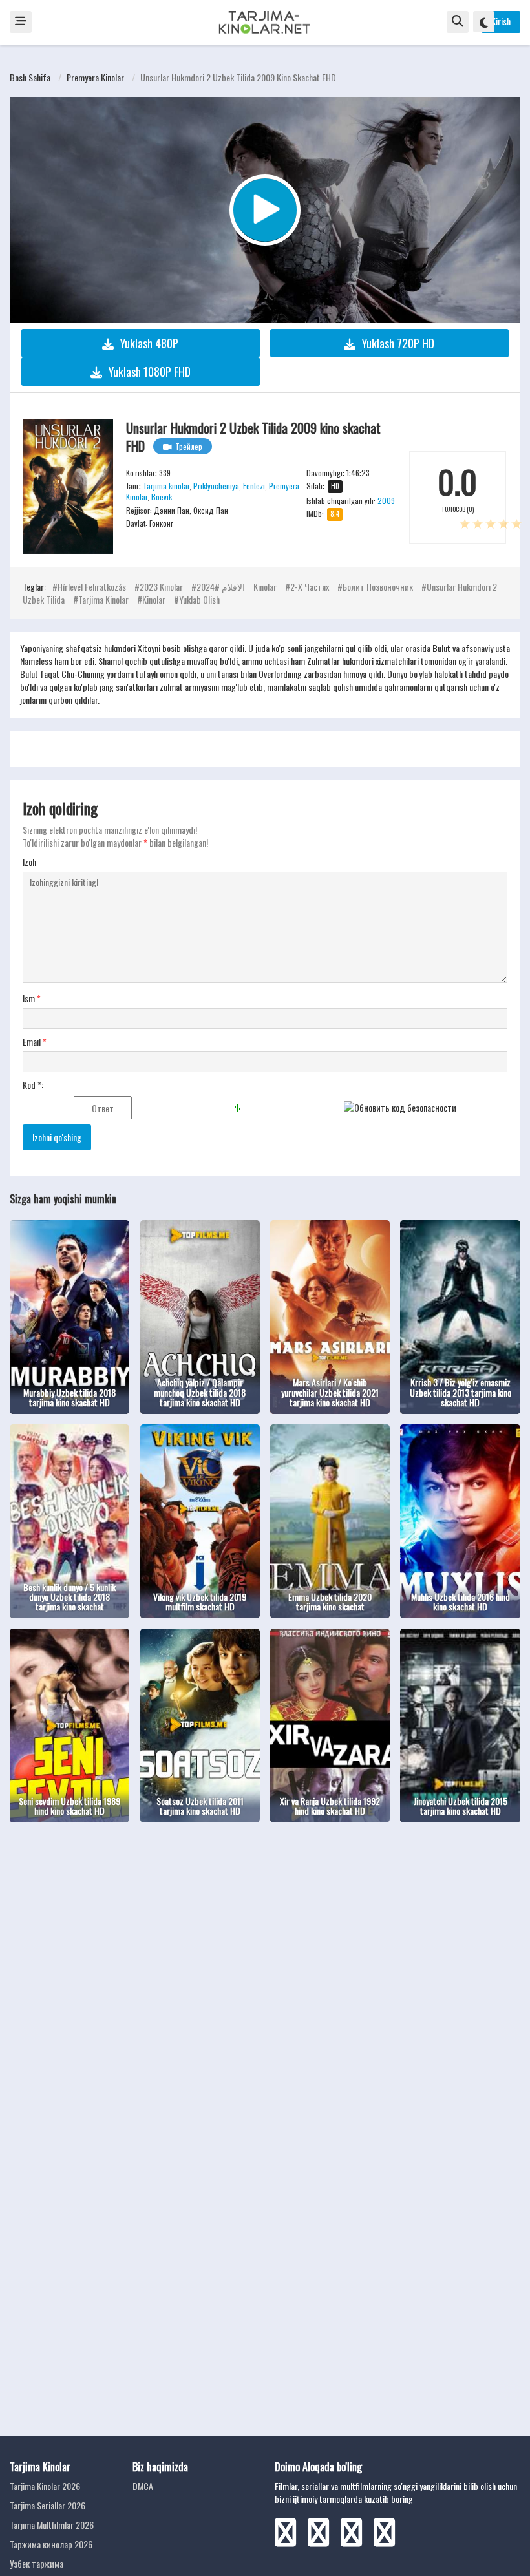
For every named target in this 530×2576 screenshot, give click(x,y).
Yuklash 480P (149, 343)
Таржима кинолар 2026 (51, 2544)
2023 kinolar (161, 586)
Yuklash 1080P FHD (150, 372)
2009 (386, 501)
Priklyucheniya (216, 486)
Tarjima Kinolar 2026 (45, 2486)
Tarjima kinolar (166, 486)
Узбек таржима (37, 2563)
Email (35, 1042)
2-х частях (310, 586)
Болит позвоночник (378, 586)
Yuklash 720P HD (398, 343)
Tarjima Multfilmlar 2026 (52, 2525)
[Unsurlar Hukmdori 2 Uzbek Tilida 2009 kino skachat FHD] (68, 487)
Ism (32, 998)
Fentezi (254, 486)
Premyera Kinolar (95, 77)
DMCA (143, 2486)
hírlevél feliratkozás (92, 586)
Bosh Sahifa (30, 77)
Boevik (162, 497)
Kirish (501, 21)
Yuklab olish (199, 599)
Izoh (29, 862)
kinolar (154, 599)
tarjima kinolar (103, 599)
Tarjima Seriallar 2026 (48, 2505)
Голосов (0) (458, 509)
